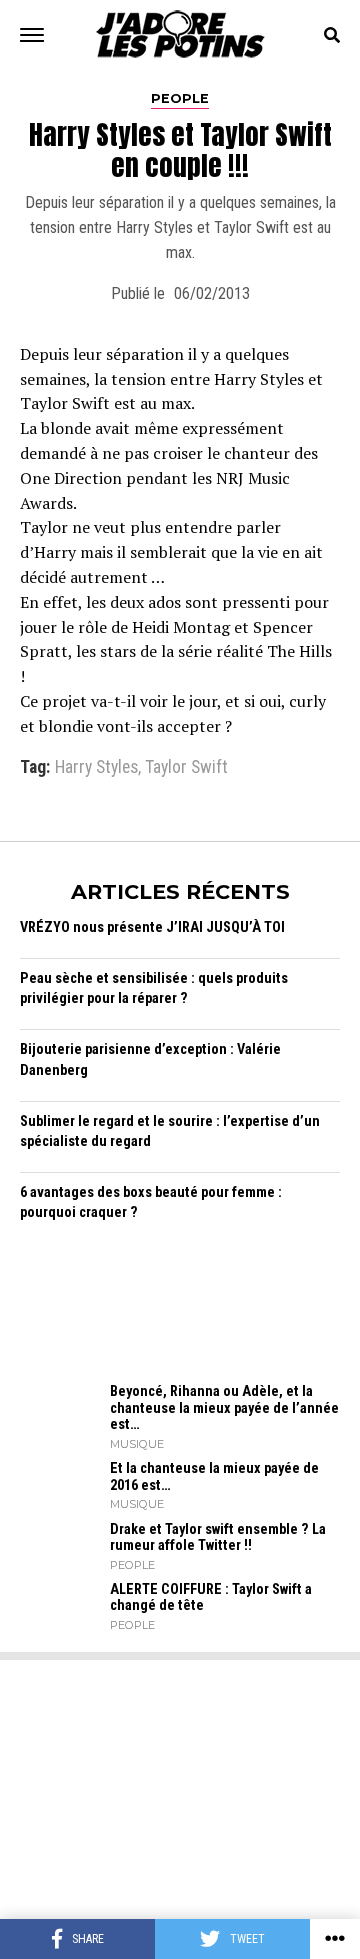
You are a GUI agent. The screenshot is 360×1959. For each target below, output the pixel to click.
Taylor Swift (186, 768)
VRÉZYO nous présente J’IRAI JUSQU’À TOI (152, 927)
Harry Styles (96, 768)
